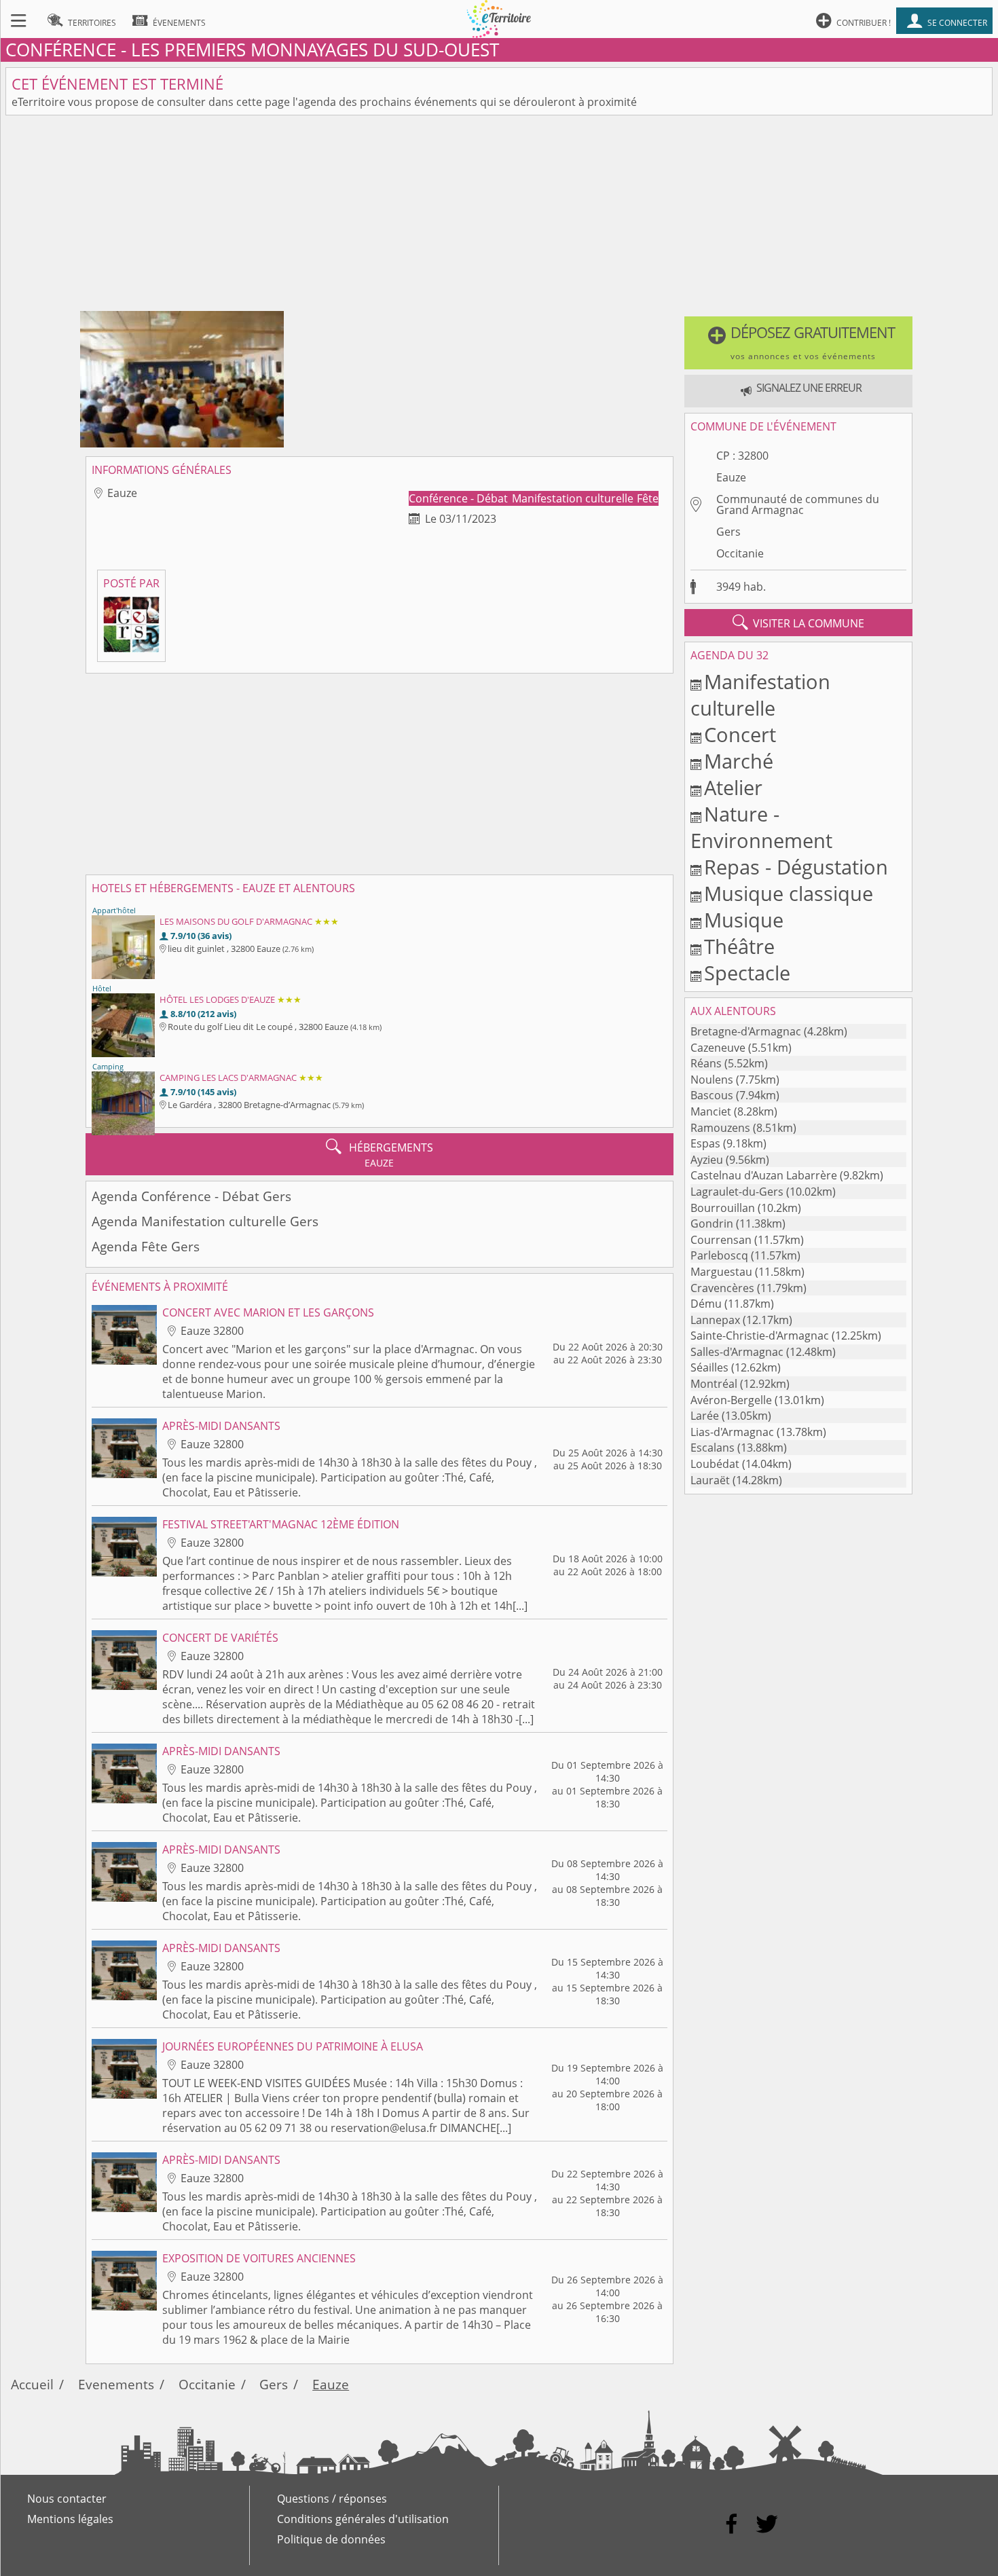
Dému (706, 1304)
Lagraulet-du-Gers (737, 1192)
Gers (728, 532)
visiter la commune (798, 623)
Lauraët (710, 1480)
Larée (705, 1416)
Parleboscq (719, 1255)
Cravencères (722, 1288)
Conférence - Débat (460, 498)
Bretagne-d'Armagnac (746, 1031)
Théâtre (739, 946)
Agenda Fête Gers (146, 1246)
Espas (705, 1143)
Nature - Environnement (761, 827)
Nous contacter (67, 2499)
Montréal (714, 1384)
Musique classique (789, 893)
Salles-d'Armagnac (737, 1352)
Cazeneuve (718, 1048)
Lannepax (715, 1320)
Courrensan (721, 1240)
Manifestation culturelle (574, 498)
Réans (706, 1063)
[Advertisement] (499, 216)
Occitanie (740, 553)
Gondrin (712, 1223)
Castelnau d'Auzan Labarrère (764, 1175)
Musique (744, 920)
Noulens (712, 1080)
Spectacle (747, 973)
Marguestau (721, 1272)
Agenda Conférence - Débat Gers (191, 1196)
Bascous (712, 1095)
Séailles (709, 1367)
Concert (740, 734)
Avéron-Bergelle (731, 1400)
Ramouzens (720, 1128)
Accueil (32, 2384)
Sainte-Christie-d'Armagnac (760, 1336)
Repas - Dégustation (796, 867)
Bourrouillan (723, 1208)
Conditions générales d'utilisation (363, 2519)
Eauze (731, 477)
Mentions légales (70, 2519)
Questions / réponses (332, 2499)
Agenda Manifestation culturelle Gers (205, 1221)
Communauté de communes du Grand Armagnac (798, 504)
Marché (739, 761)
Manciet (711, 1111)
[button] (799, 343)
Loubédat (715, 1464)
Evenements (116, 2384)
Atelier (733, 787)
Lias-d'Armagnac (732, 1432)
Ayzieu (707, 1160)
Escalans (713, 1448)
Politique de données (331, 2539)
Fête (648, 498)
